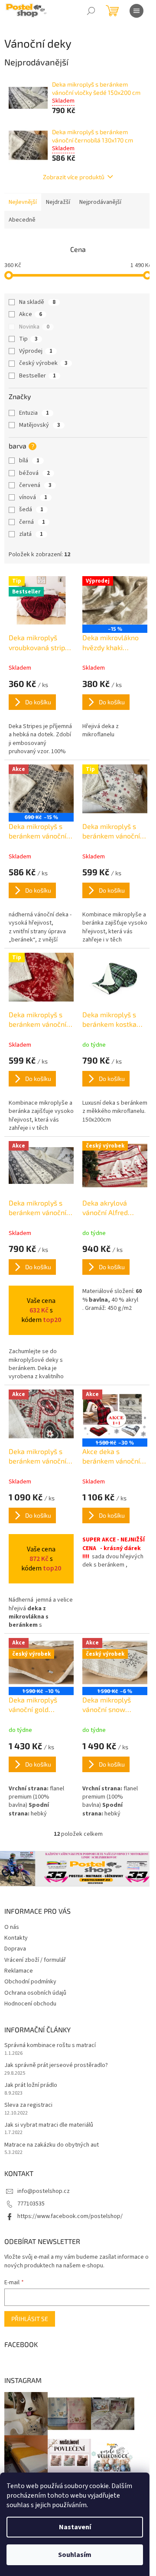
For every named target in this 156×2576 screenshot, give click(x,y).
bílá (29, 461)
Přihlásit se (30, 2319)
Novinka (34, 327)
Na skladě (37, 302)
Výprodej (36, 351)
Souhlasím (75, 2555)
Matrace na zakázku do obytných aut (52, 2145)
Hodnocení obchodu (30, 2004)
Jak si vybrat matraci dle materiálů (49, 2125)
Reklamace (19, 1971)
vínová (33, 497)
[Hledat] (91, 11)
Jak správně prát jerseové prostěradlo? (56, 2065)
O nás (12, 1927)
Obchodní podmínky (30, 1982)
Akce (31, 314)
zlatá (31, 534)
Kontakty (16, 1938)
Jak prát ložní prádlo (31, 2085)
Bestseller (37, 376)
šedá (31, 509)
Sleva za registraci (28, 2105)
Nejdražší (58, 202)
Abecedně (22, 220)
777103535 (31, 2204)
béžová (34, 473)
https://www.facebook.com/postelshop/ (70, 2216)
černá (32, 522)
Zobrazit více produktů (74, 177)
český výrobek (43, 363)
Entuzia (34, 413)
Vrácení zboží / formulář (35, 1960)
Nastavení (75, 2527)
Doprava (15, 1949)
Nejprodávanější (100, 202)
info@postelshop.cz (44, 2191)
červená (35, 485)
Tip (28, 339)
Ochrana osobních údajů (35, 1993)
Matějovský (40, 425)
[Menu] (136, 11)
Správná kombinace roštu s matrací (50, 2046)
